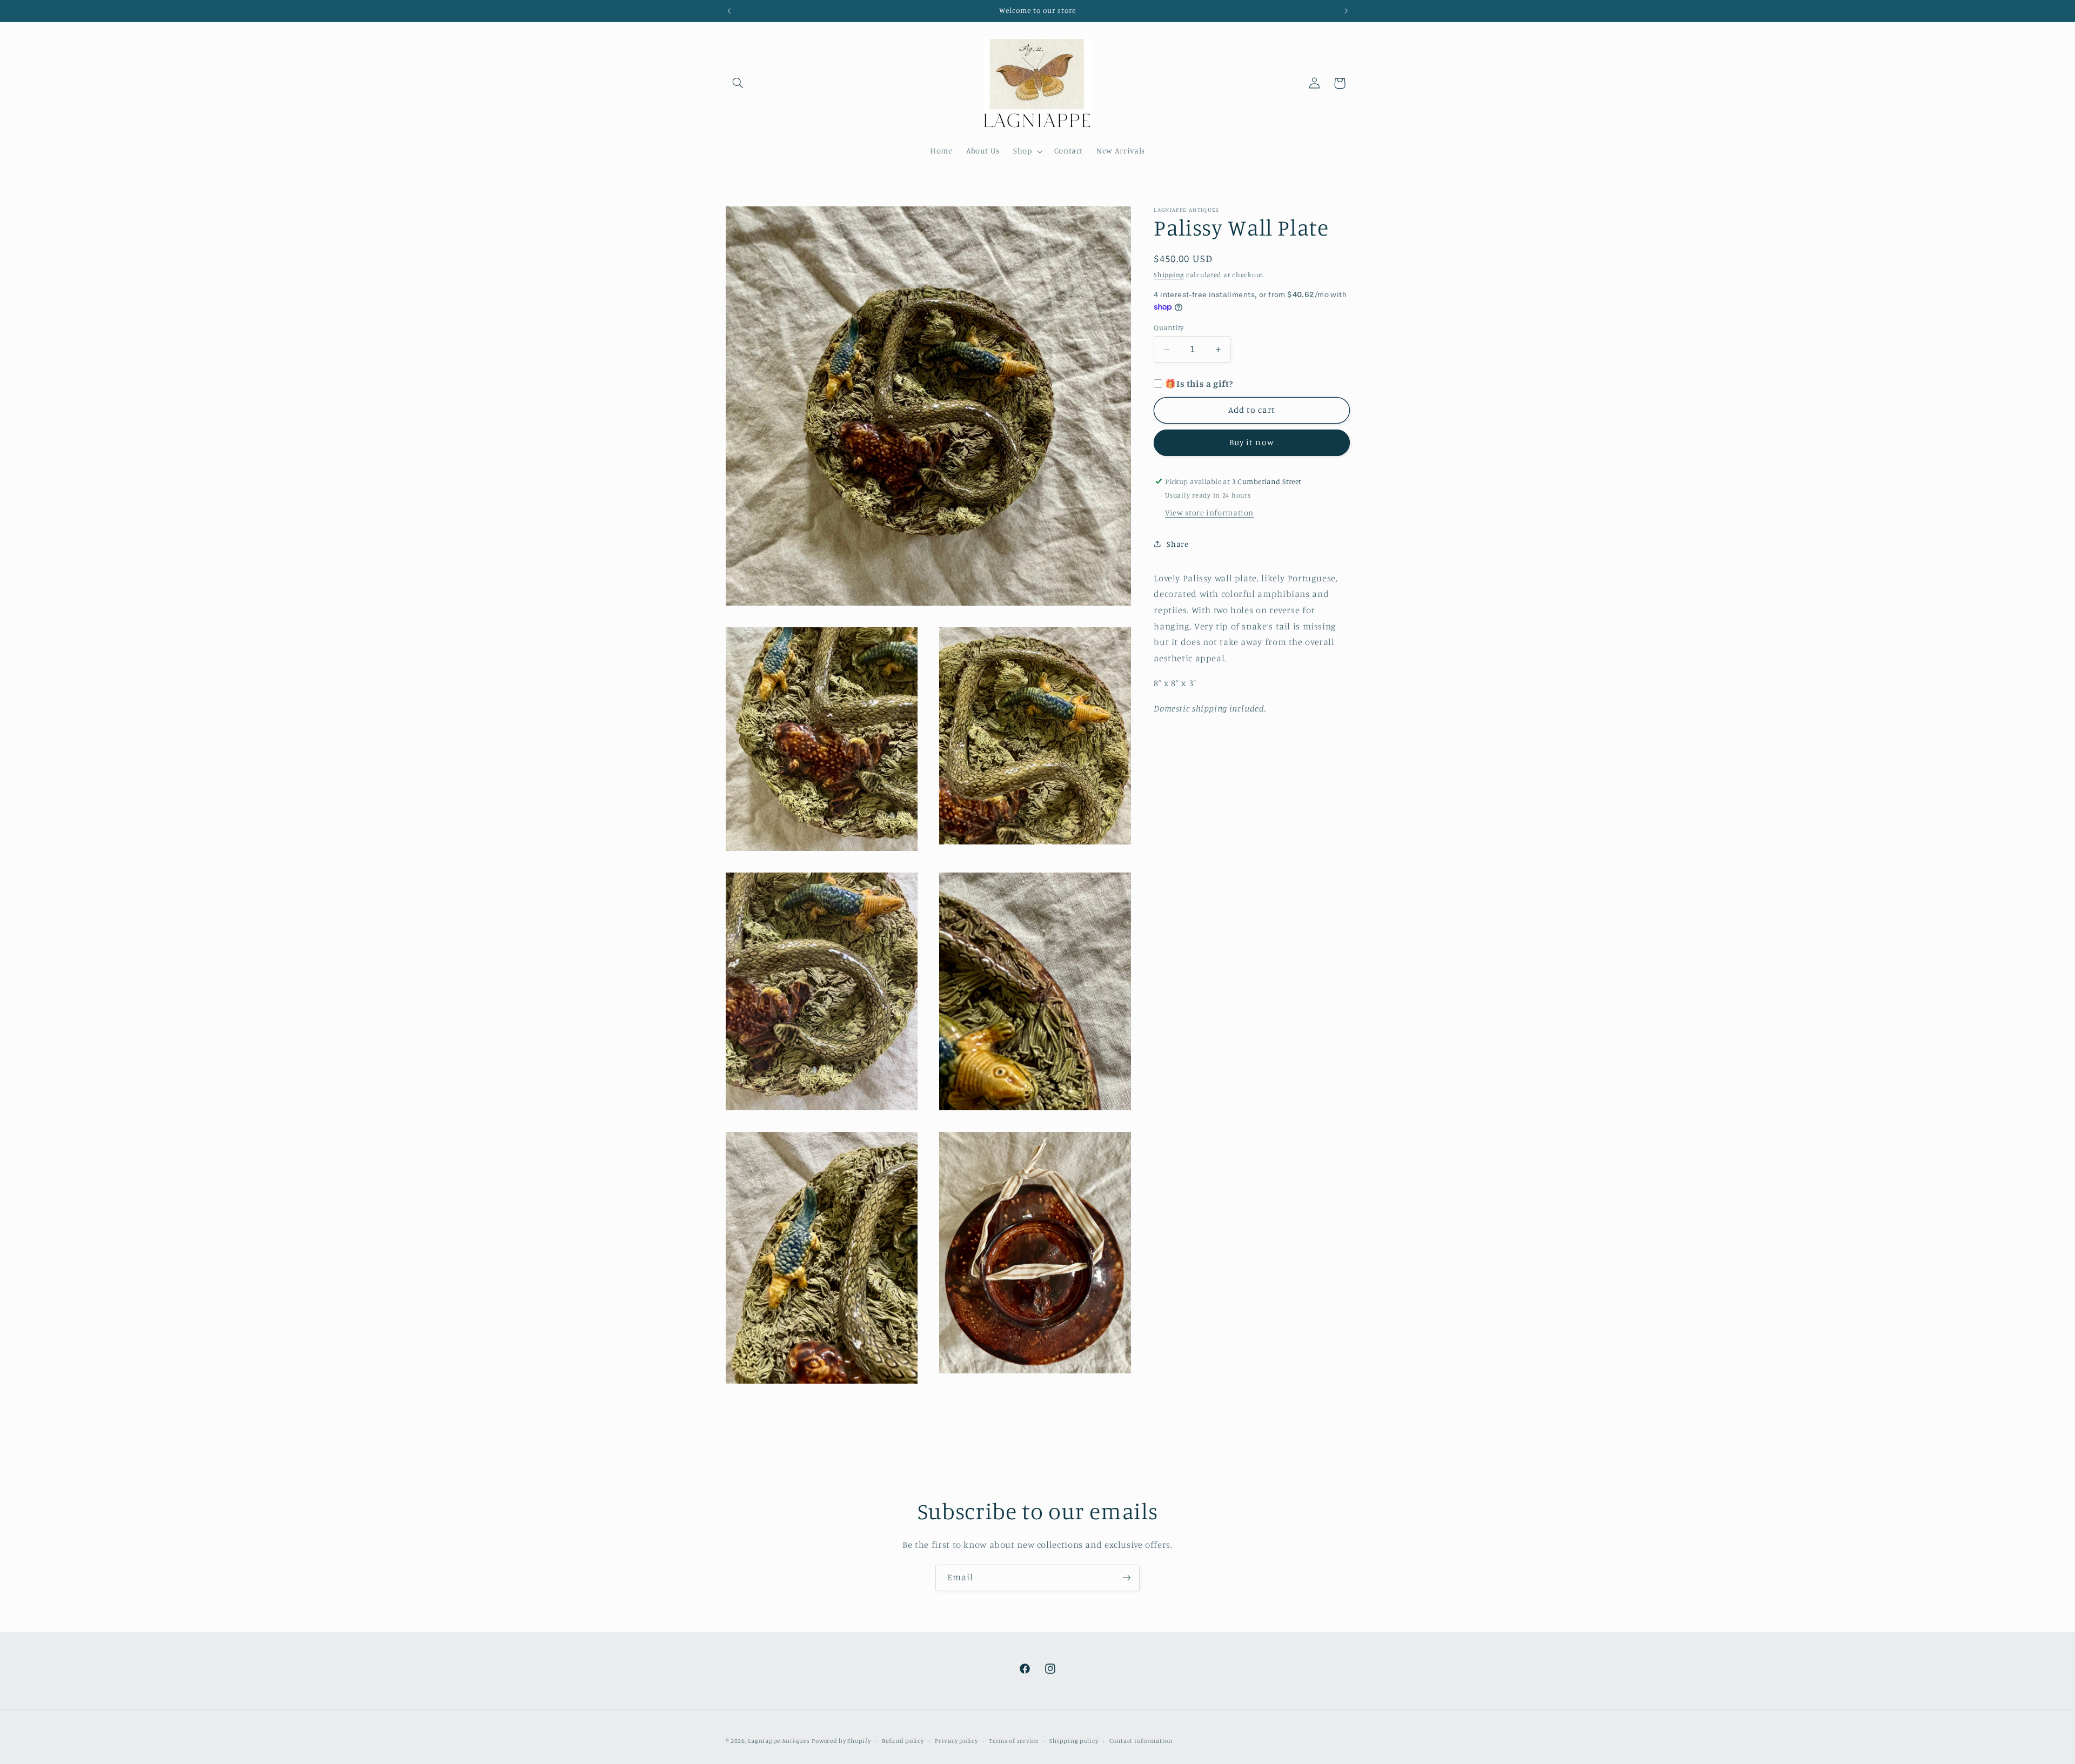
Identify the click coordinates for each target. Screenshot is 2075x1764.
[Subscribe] (1127, 1578)
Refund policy (903, 1741)
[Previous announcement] (729, 11)
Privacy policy (956, 1741)
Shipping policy (1074, 1741)
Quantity (1169, 327)
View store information (1209, 513)
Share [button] (1177, 544)
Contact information (1141, 1741)
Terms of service (1014, 1741)
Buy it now (1252, 443)
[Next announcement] (1346, 11)
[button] (738, 83)
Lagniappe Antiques (779, 1741)
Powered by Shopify (841, 1741)
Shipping (1169, 275)
